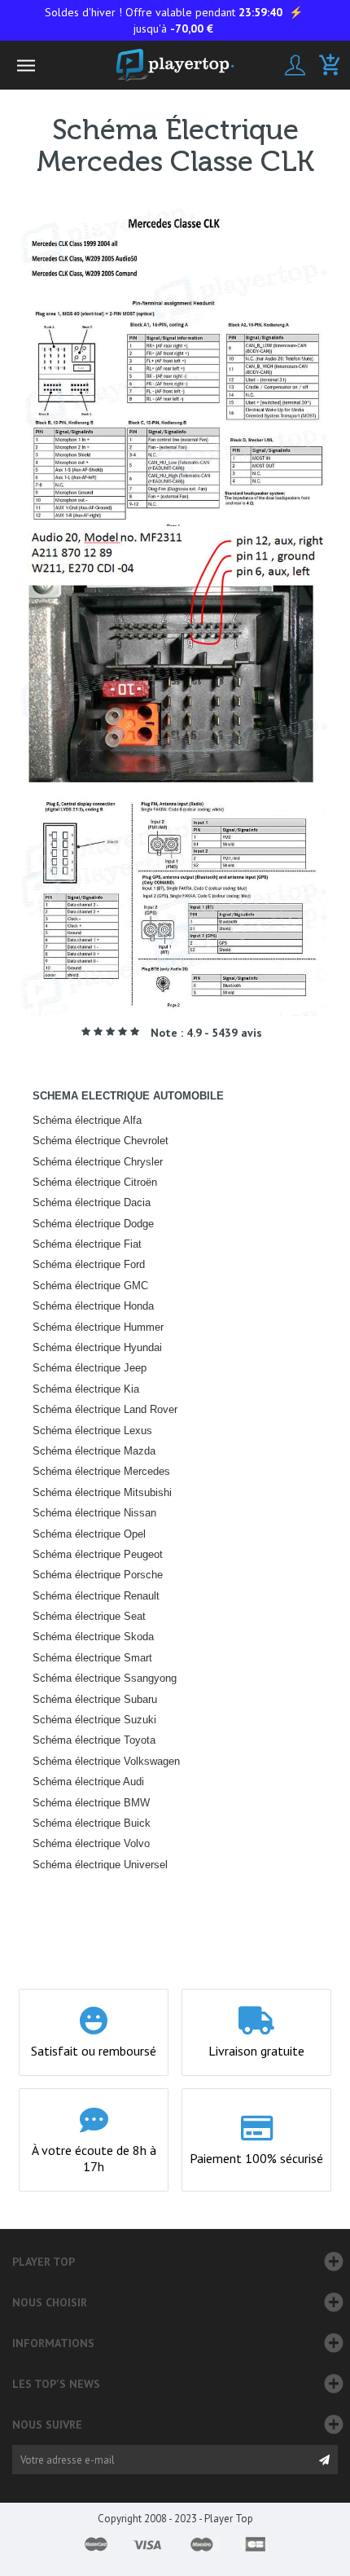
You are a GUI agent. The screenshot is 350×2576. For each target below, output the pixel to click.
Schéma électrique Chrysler (98, 1162)
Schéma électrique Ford (89, 1264)
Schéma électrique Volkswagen (106, 1761)
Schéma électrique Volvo (91, 1843)
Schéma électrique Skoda (93, 1637)
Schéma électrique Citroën (95, 1182)
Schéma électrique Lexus (92, 1431)
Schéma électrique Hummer (98, 1327)
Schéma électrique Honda (93, 1306)
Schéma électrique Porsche (98, 1575)
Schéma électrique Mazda (94, 1451)
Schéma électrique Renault (96, 1596)
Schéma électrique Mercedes (101, 1471)
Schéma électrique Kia (86, 1389)
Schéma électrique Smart (92, 1658)
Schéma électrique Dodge (93, 1224)
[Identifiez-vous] (295, 65)
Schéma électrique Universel (100, 1865)
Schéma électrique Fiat (87, 1244)
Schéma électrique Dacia (92, 1202)
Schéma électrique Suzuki (94, 1720)
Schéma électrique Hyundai (97, 1347)
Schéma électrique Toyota (94, 1740)
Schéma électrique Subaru (95, 1699)
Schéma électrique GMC (90, 1286)
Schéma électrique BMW (91, 1803)
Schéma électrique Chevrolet (101, 1141)
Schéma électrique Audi (88, 1782)
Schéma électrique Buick (92, 1823)
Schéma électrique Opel (89, 1534)
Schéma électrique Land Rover (105, 1409)
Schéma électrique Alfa (87, 1120)
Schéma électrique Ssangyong (105, 1678)
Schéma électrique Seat (89, 1616)
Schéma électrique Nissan (94, 1513)
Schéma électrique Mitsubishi (102, 1492)
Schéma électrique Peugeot (98, 1554)
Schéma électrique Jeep (90, 1368)
